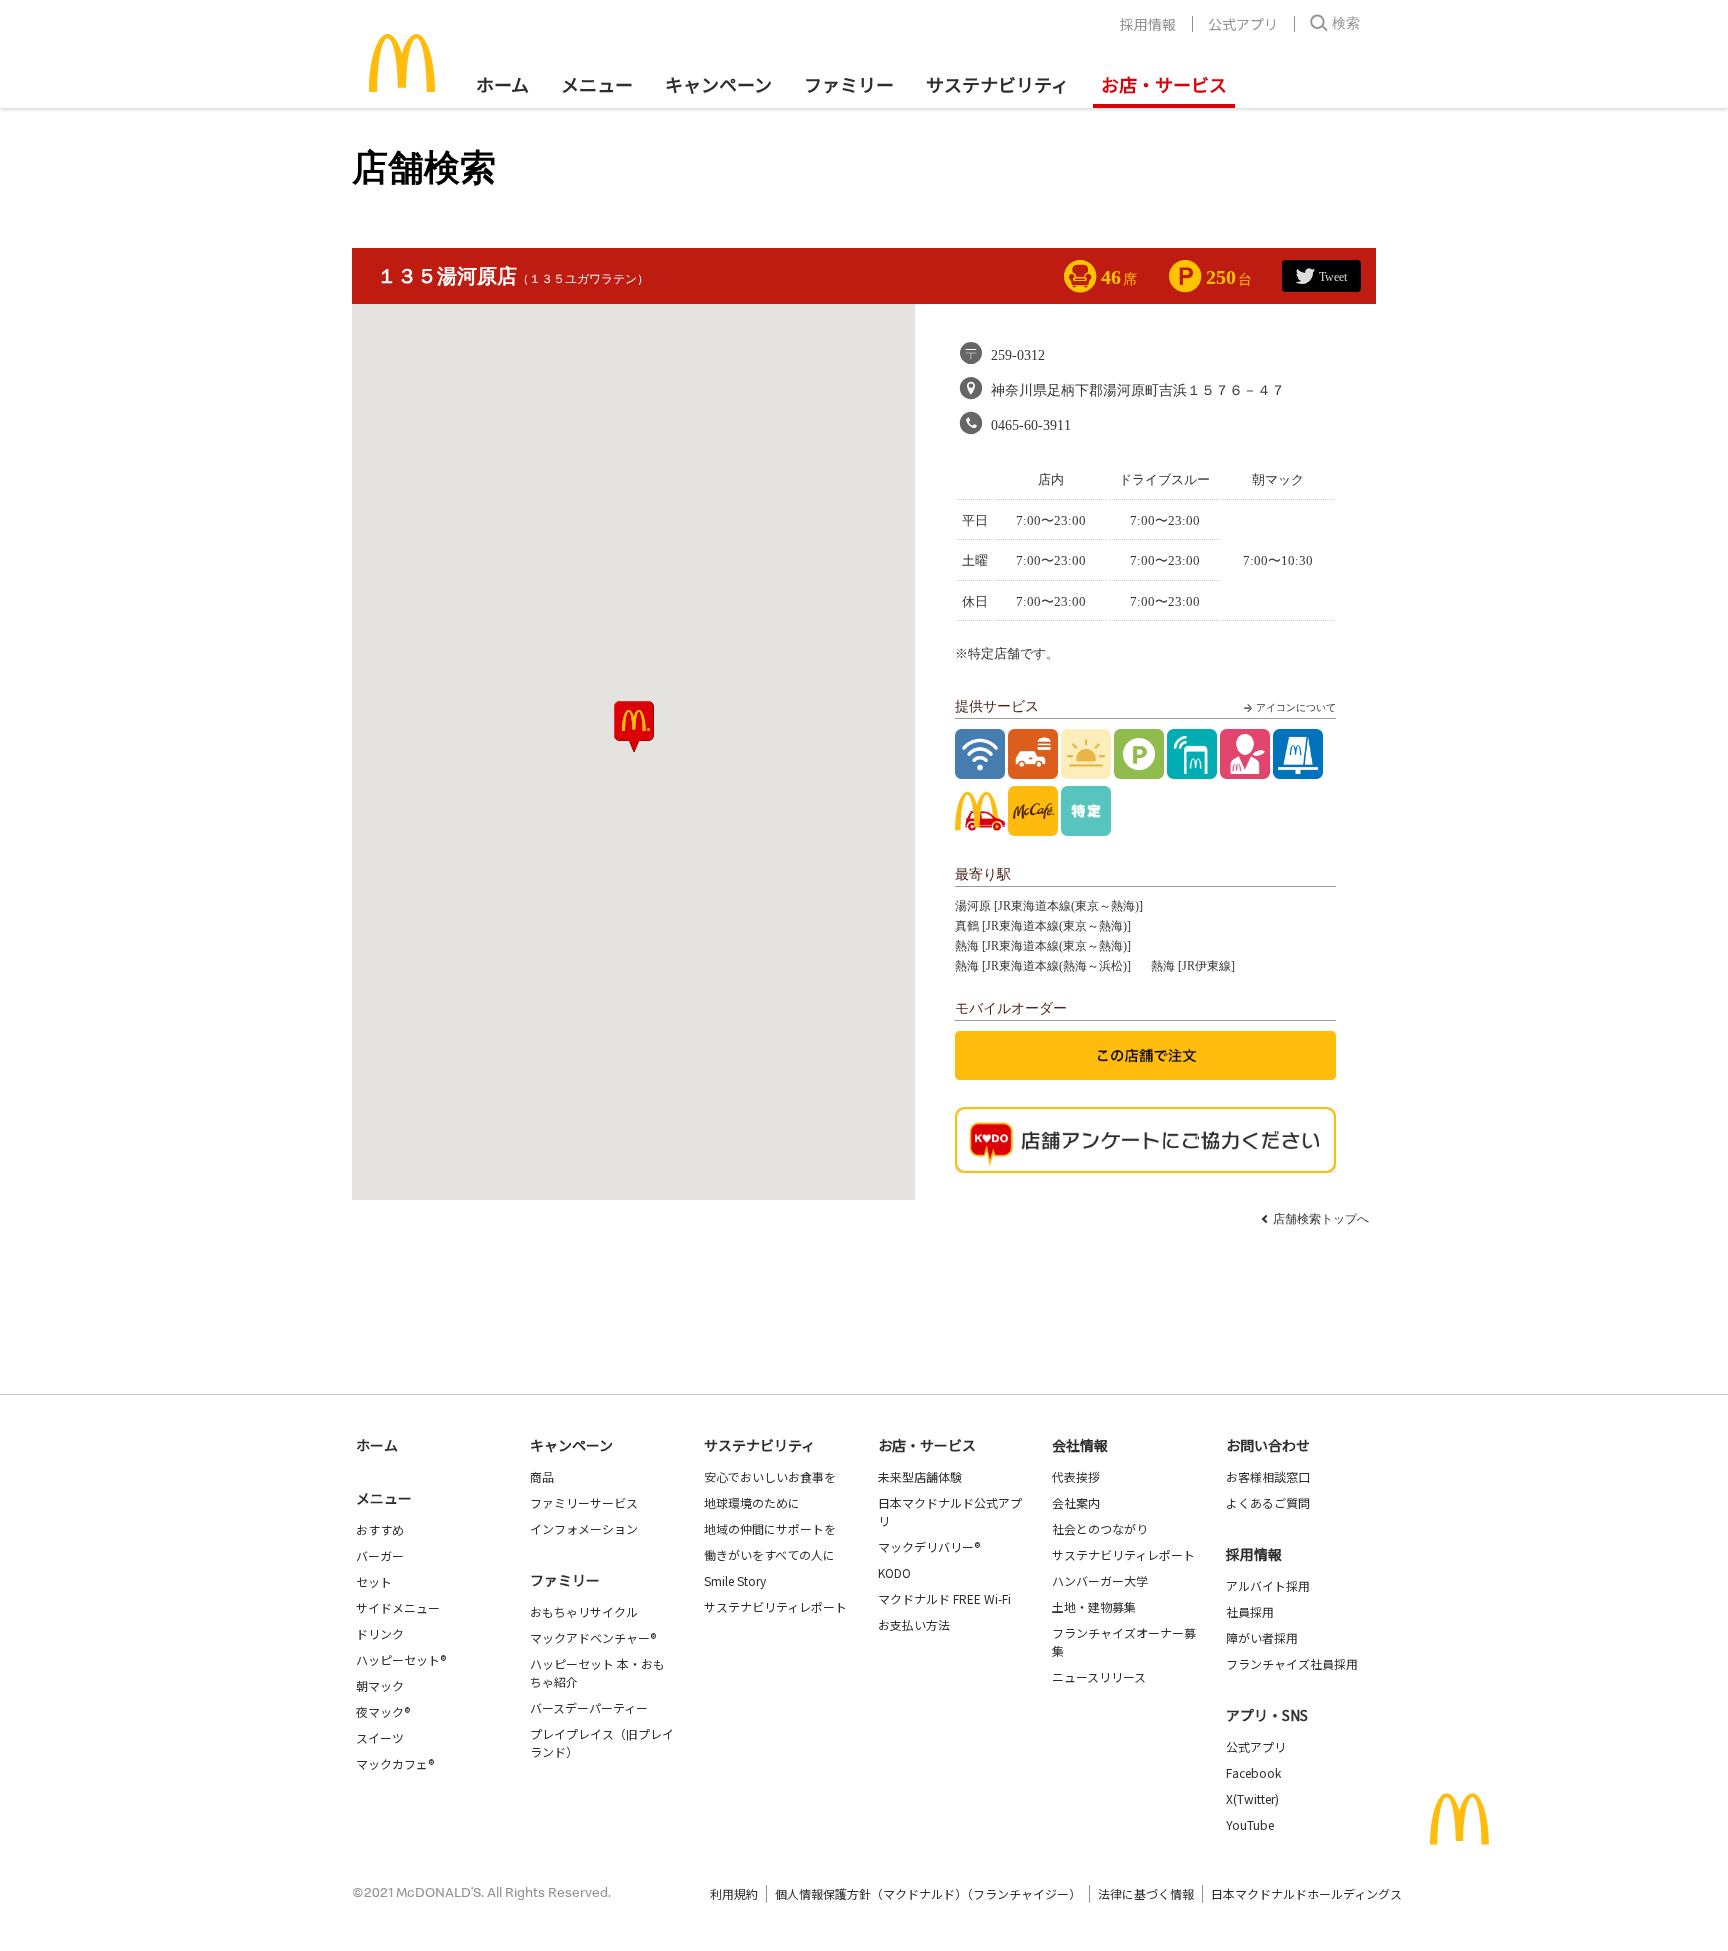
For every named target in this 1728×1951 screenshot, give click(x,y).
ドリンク (380, 1633)
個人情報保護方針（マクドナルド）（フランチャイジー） (928, 1893)
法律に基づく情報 (1146, 1893)
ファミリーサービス (584, 1502)
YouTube (1250, 1824)
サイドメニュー (398, 1607)
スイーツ (380, 1737)
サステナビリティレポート (775, 1606)
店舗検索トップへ (1321, 1219)
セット (374, 1581)
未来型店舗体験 (920, 1476)
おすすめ (380, 1529)
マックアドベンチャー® (593, 1637)
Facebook (1253, 1772)
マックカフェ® (395, 1763)
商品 (542, 1476)
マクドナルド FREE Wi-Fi (944, 1598)
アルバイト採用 (1268, 1585)
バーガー (380, 1555)
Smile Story (735, 1580)
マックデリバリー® (929, 1546)
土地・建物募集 (1094, 1606)
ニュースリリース (1099, 1676)
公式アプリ (1243, 24)
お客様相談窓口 (1268, 1476)
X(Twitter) (1252, 1798)
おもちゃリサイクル (584, 1611)
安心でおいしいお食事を (770, 1476)
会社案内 (1076, 1502)
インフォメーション (584, 1528)
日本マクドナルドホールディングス (1306, 1893)
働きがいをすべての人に (769, 1554)
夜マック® (383, 1711)
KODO (894, 1572)
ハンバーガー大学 (1100, 1580)
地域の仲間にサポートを (770, 1528)
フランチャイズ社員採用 (1292, 1663)
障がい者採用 (1262, 1637)
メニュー (384, 1498)
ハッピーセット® (401, 1659)
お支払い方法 (914, 1624)
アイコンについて (1296, 707)
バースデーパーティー (589, 1707)
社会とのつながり (1100, 1528)
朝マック (380, 1685)
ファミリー (849, 84)
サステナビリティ (997, 84)
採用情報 (1148, 24)
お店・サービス (1164, 84)
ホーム (502, 84)
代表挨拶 (1076, 1476)
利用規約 (734, 1893)
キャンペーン (718, 84)
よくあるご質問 (1268, 1502)
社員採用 (1250, 1611)
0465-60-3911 (1031, 425)
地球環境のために (752, 1502)
